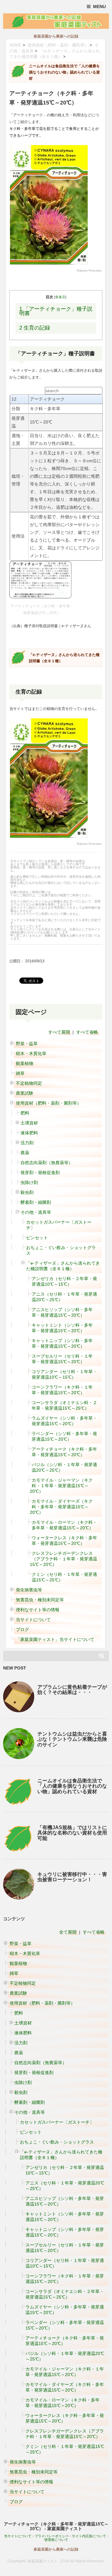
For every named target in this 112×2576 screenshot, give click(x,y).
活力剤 (27, 1143)
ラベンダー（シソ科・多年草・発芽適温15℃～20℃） (64, 1436)
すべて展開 (59, 1032)
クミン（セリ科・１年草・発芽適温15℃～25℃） (64, 1577)
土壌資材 (29, 1123)
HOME (15, 45)
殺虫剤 (27, 1192)
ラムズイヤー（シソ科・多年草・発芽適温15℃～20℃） (64, 1421)
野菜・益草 (27, 1044)
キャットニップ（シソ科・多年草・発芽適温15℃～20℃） (62, 1343)
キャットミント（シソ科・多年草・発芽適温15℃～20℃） (62, 1328)
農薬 (25, 1153)
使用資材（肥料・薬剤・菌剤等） (58, 45)
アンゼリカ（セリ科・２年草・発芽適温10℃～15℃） (64, 1281)
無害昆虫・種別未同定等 (40, 1600)
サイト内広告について (89, 2536)
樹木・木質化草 (31, 1053)
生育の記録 (35, 328)
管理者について (56, 2540)
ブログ (22, 1629)
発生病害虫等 (29, 1590)
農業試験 (25, 1093)
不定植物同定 (29, 1083)
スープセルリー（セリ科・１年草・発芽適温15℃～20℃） (62, 1359)
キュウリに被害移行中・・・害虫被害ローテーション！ (72, 1877)
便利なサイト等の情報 (38, 1610)
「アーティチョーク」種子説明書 (56, 311)
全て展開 (68, 1932)
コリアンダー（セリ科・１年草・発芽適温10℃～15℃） (64, 1374)
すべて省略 (87, 1032)
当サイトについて (33, 1620)
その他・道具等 (36, 1212)
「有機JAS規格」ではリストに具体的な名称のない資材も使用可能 (72, 1833)
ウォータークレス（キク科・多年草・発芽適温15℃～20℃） (64, 1541)
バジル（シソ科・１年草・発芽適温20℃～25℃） (64, 1467)
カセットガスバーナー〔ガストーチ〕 (59, 1225)
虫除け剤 (29, 1182)
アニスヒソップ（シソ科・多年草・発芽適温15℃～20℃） (62, 1312)
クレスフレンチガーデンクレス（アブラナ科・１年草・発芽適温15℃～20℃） (63, 1559)
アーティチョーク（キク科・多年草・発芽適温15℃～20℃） (64, 1452)
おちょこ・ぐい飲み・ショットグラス (61, 1250)
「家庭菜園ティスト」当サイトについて (55, 1639)
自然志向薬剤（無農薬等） (47, 1163)
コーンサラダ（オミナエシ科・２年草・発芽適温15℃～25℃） (64, 1405)
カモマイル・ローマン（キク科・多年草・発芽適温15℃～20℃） (64, 1525)
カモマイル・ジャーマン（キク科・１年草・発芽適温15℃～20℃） (61, 1486)
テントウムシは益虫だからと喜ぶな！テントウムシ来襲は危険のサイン (72, 1739)
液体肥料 (29, 1133)
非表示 (60, 297)
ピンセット (37, 1238)
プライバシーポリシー (52, 2536)
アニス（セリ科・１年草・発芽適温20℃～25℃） (64, 1297)
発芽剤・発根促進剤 (40, 1173)
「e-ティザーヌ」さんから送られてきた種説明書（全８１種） (63, 1266)
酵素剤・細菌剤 (36, 1202)
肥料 (25, 1113)
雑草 (20, 1073)
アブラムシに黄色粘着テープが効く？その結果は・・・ (72, 1690)
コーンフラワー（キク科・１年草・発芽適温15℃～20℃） (62, 1390)
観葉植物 (25, 1063)
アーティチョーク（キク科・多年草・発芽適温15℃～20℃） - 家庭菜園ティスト (56, 2526)
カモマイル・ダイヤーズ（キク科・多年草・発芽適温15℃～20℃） (61, 1507)
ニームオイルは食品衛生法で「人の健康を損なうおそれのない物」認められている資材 (72, 1786)
